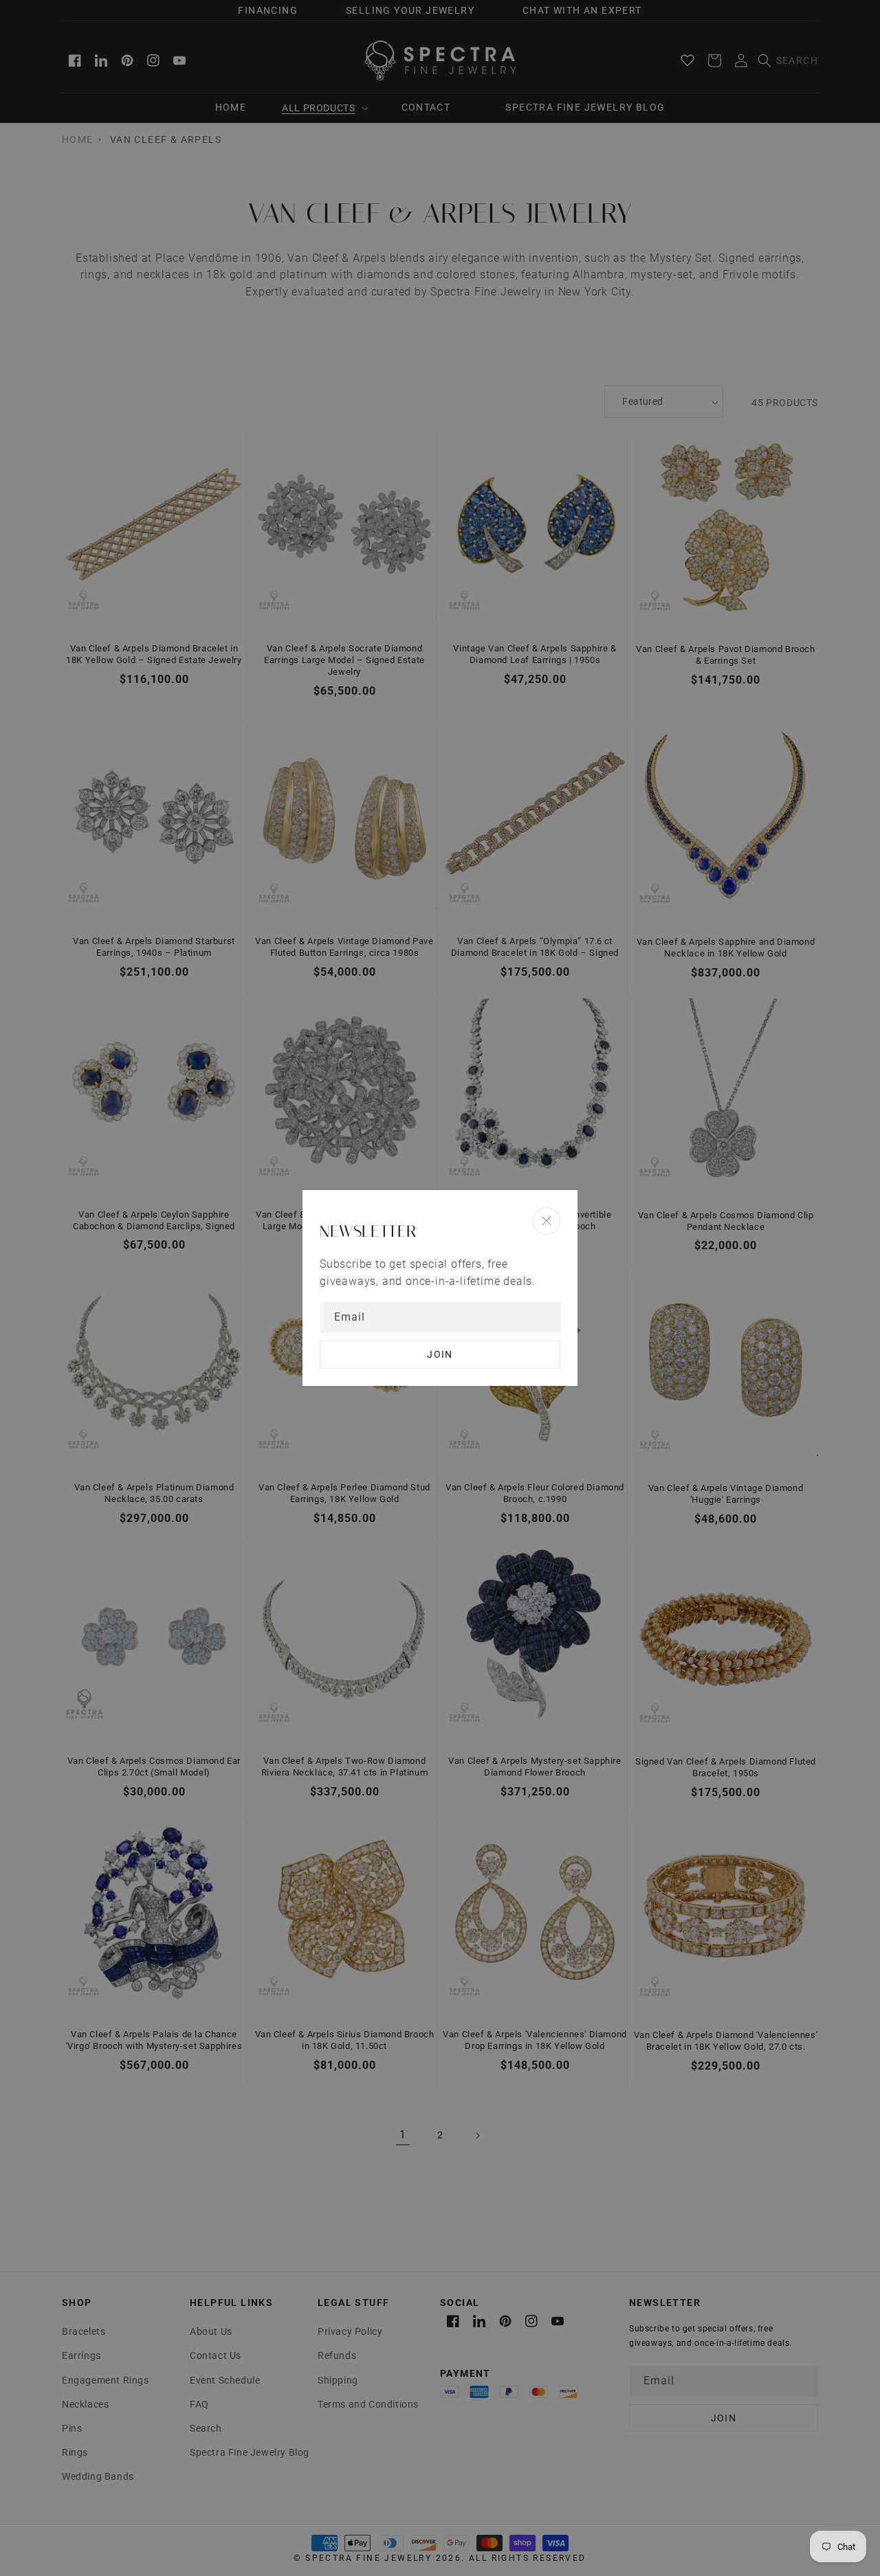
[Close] (547, 1221)
